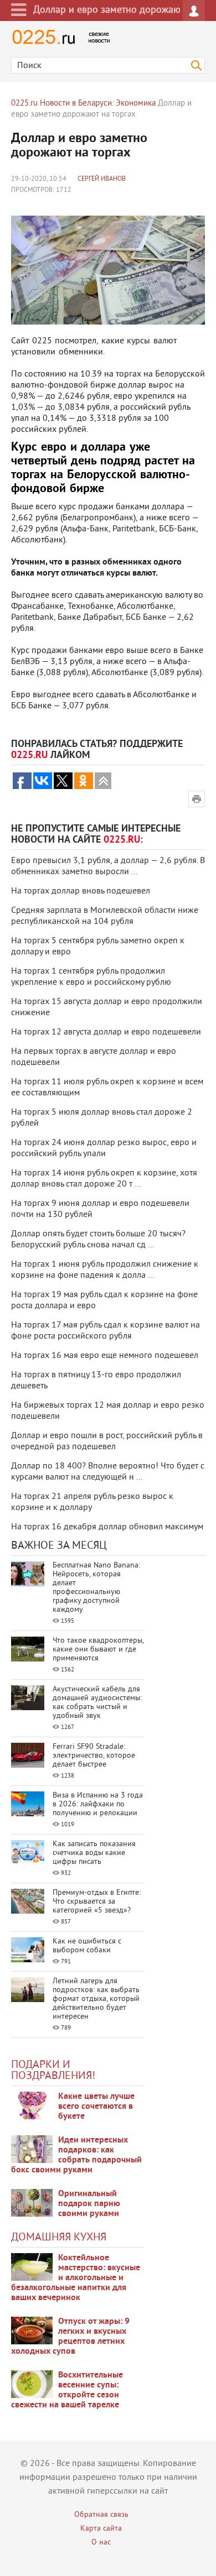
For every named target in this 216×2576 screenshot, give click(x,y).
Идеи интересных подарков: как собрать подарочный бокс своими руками (76, 2155)
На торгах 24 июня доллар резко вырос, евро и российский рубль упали (104, 1148)
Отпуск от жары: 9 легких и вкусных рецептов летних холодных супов (70, 2337)
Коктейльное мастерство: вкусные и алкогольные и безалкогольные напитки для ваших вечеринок (76, 2278)
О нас (101, 2543)
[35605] (32, 2105)
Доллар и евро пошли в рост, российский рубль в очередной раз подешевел (107, 1441)
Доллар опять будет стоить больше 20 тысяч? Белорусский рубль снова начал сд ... (98, 1240)
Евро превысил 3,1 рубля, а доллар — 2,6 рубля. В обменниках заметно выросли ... (108, 866)
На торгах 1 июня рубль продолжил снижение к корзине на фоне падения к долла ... (105, 1270)
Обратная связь (101, 2515)
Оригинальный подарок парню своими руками (89, 2204)
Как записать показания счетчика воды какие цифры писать (94, 1853)
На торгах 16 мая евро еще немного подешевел (105, 1356)
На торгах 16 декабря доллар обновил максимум (107, 1527)
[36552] (32, 2384)
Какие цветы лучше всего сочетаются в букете (96, 2107)
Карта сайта (101, 2529)
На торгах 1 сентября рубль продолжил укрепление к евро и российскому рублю (91, 977)
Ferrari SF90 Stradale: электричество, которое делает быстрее (94, 1756)
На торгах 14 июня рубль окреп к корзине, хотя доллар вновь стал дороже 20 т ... (104, 1179)
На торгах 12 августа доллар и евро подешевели (106, 1032)
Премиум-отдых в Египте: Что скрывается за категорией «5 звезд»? (97, 1902)
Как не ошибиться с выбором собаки (87, 1946)
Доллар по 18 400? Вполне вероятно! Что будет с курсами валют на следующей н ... (108, 1472)
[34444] (32, 2203)
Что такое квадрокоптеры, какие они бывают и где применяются (98, 1650)
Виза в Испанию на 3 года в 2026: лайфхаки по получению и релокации (98, 1804)
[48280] (32, 2149)
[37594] (32, 2331)
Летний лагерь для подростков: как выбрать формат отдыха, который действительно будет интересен (96, 1999)
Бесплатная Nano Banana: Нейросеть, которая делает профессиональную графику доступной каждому (96, 1588)
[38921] (32, 2267)
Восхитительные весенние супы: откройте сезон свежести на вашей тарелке (67, 2390)
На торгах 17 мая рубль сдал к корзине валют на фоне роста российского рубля (106, 1331)
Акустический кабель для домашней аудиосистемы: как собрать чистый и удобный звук (97, 1703)
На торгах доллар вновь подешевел (81, 891)
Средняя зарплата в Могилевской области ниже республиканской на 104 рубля (105, 916)
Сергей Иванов (102, 179)
